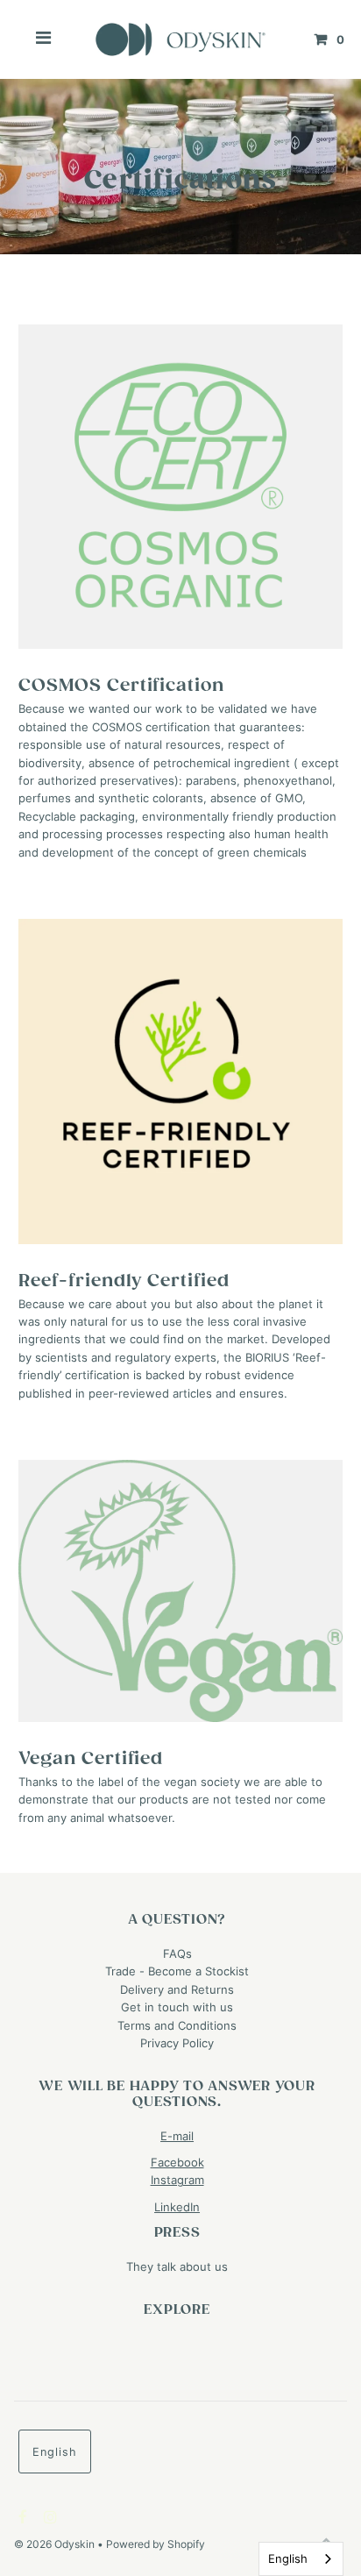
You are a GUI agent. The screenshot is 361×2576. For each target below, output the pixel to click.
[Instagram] (48, 2518)
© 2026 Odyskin (56, 2544)
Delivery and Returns (177, 1990)
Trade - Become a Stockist (177, 1971)
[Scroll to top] (326, 2541)
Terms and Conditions (177, 2026)
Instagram (177, 2180)
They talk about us (177, 2267)
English (55, 2452)
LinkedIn (177, 2207)
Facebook (177, 2163)
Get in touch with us (177, 2007)
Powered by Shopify (156, 2544)
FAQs (177, 1954)
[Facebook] (21, 2518)
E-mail (177, 2136)
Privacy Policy (177, 2043)
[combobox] (301, 2559)
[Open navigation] (44, 39)
